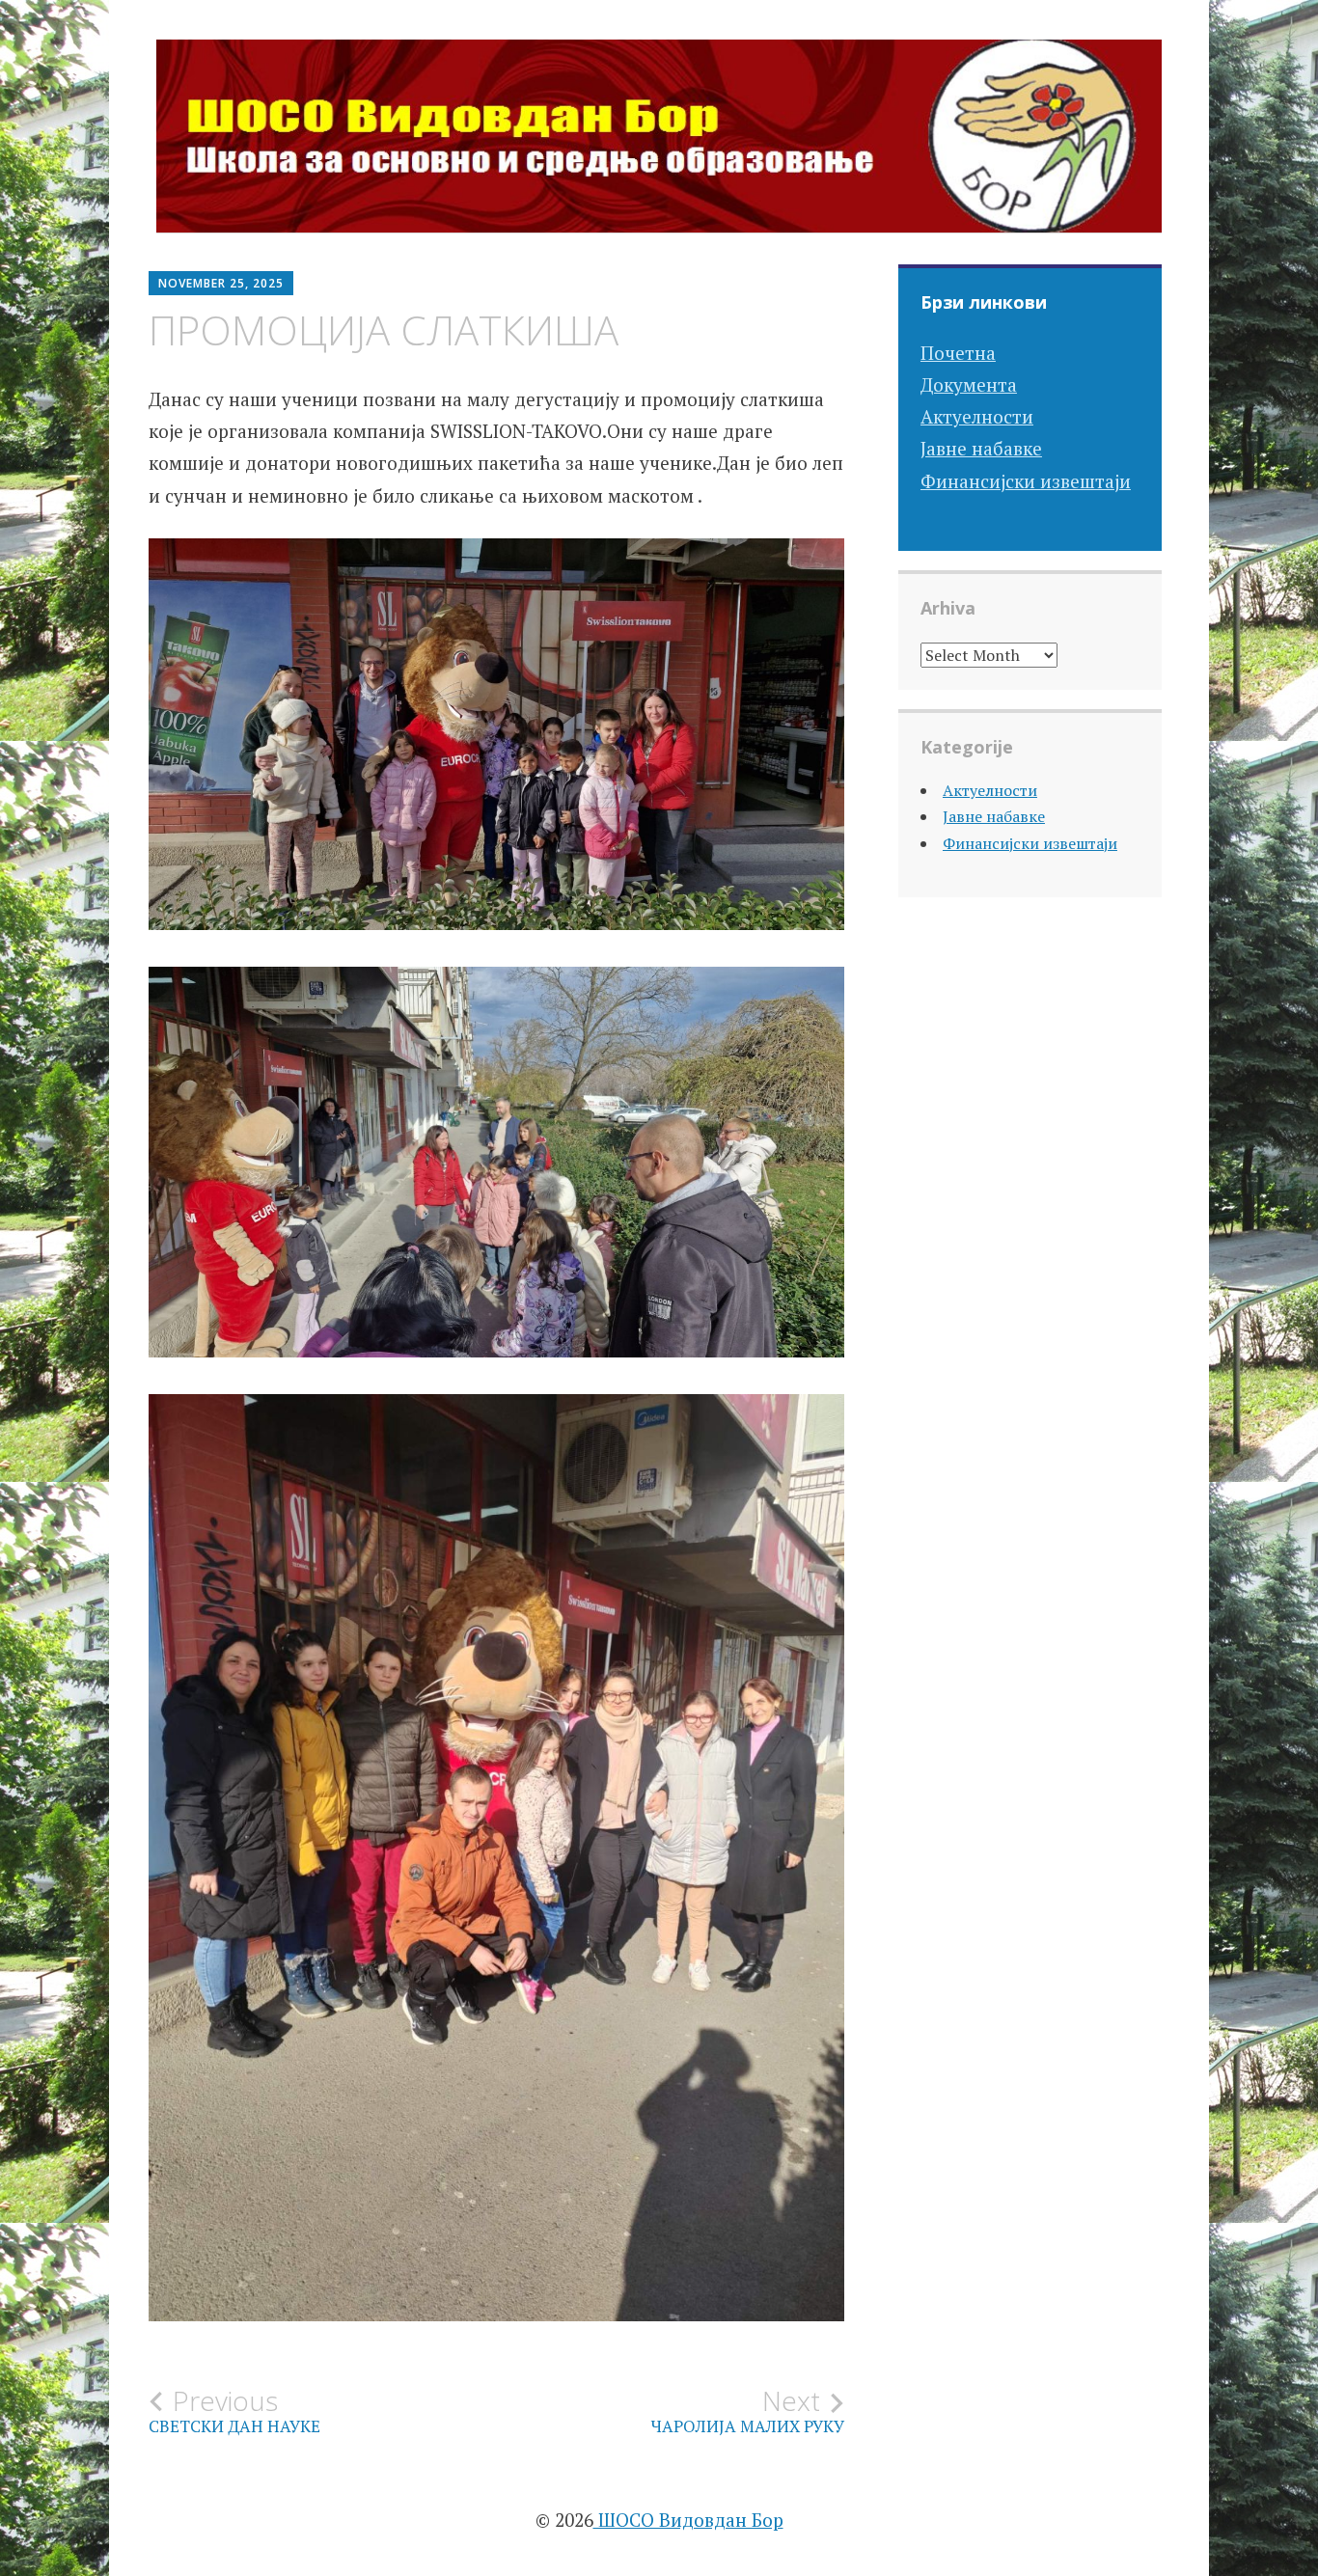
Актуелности (977, 416)
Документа (969, 384)
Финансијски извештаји (1026, 481)
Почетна (958, 353)
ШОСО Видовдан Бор (688, 2520)
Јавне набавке (981, 448)
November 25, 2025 (221, 283)
